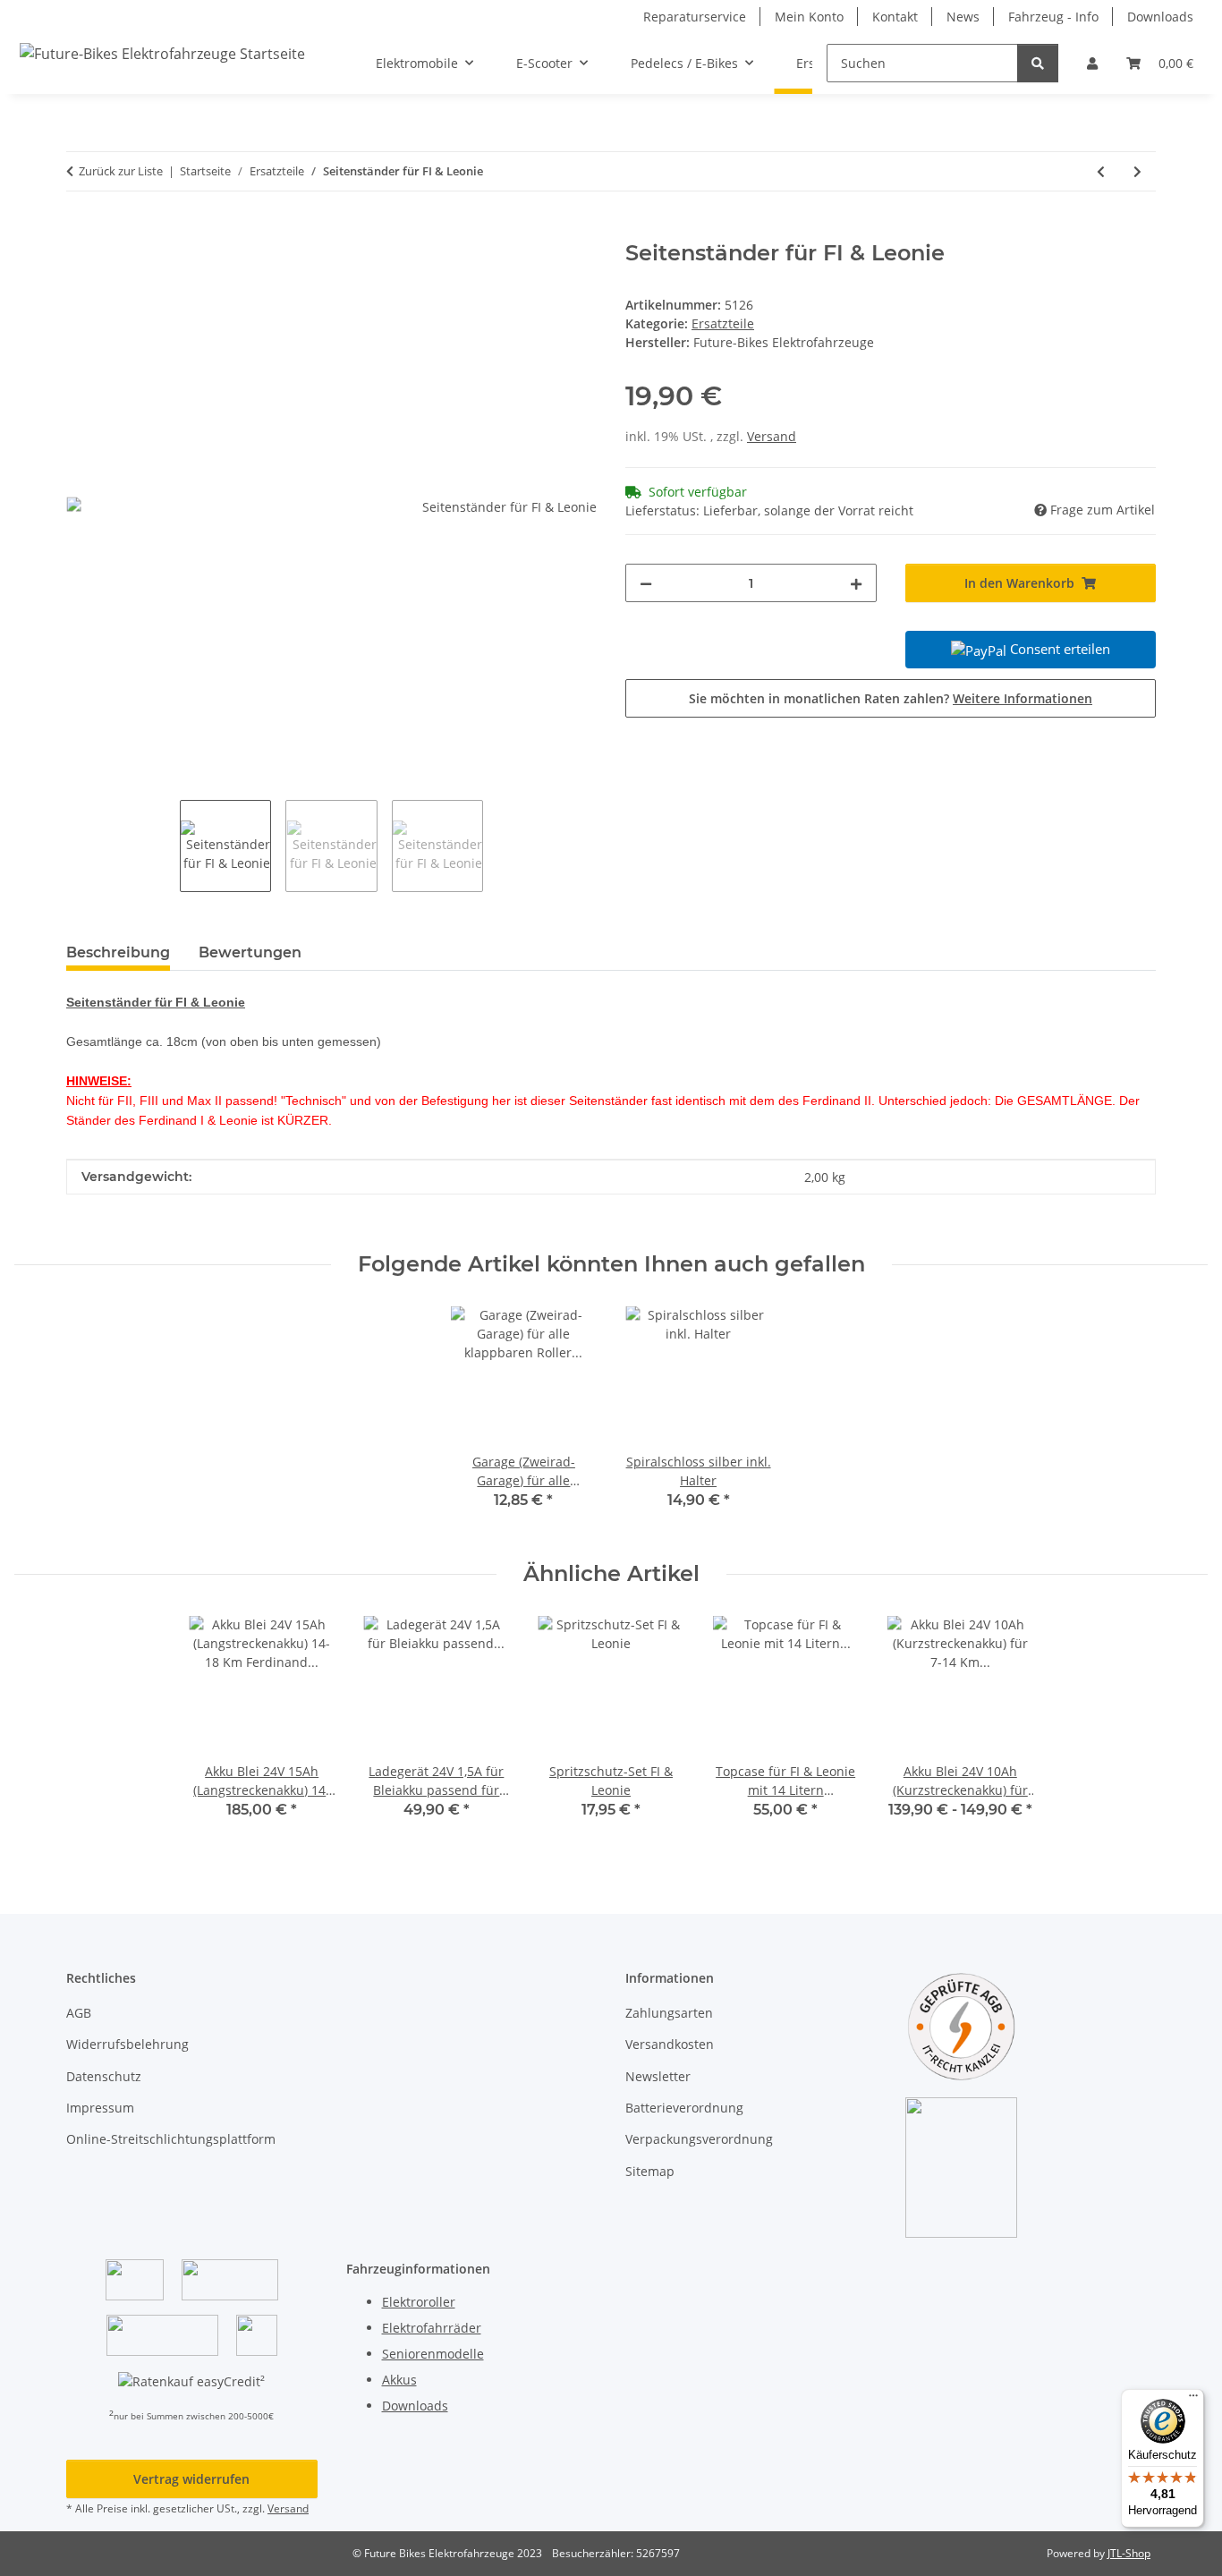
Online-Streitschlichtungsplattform (171, 2139)
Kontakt (895, 17)
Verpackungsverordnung (699, 2139)
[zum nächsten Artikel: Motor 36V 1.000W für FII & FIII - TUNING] (1137, 171)
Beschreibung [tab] (118, 952)
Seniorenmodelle (433, 2354)
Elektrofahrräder (432, 2328)
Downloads (1160, 17)
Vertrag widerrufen (191, 2479)
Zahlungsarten (669, 2013)
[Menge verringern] (646, 583)
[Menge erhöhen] (856, 583)
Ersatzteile (723, 323)
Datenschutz (104, 2076)
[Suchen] (1038, 63)
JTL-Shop (1129, 2553)
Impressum (100, 2108)
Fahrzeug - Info (1053, 17)
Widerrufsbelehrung (127, 2044)
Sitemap (650, 2171)
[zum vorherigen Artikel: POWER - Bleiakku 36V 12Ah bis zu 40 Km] (1101, 171)
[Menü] (1193, 2400)
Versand (772, 436)
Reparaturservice (695, 17)
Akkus (399, 2380)
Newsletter (658, 2076)
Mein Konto (809, 17)
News (963, 17)
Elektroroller (419, 2302)
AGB (79, 2013)
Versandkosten (670, 2044)
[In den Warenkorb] (81, 231)
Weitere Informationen (1023, 698)
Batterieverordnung (684, 2108)
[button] (1092, 63)
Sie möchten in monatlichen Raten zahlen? (891, 698)
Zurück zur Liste (121, 171)
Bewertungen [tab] (250, 952)
